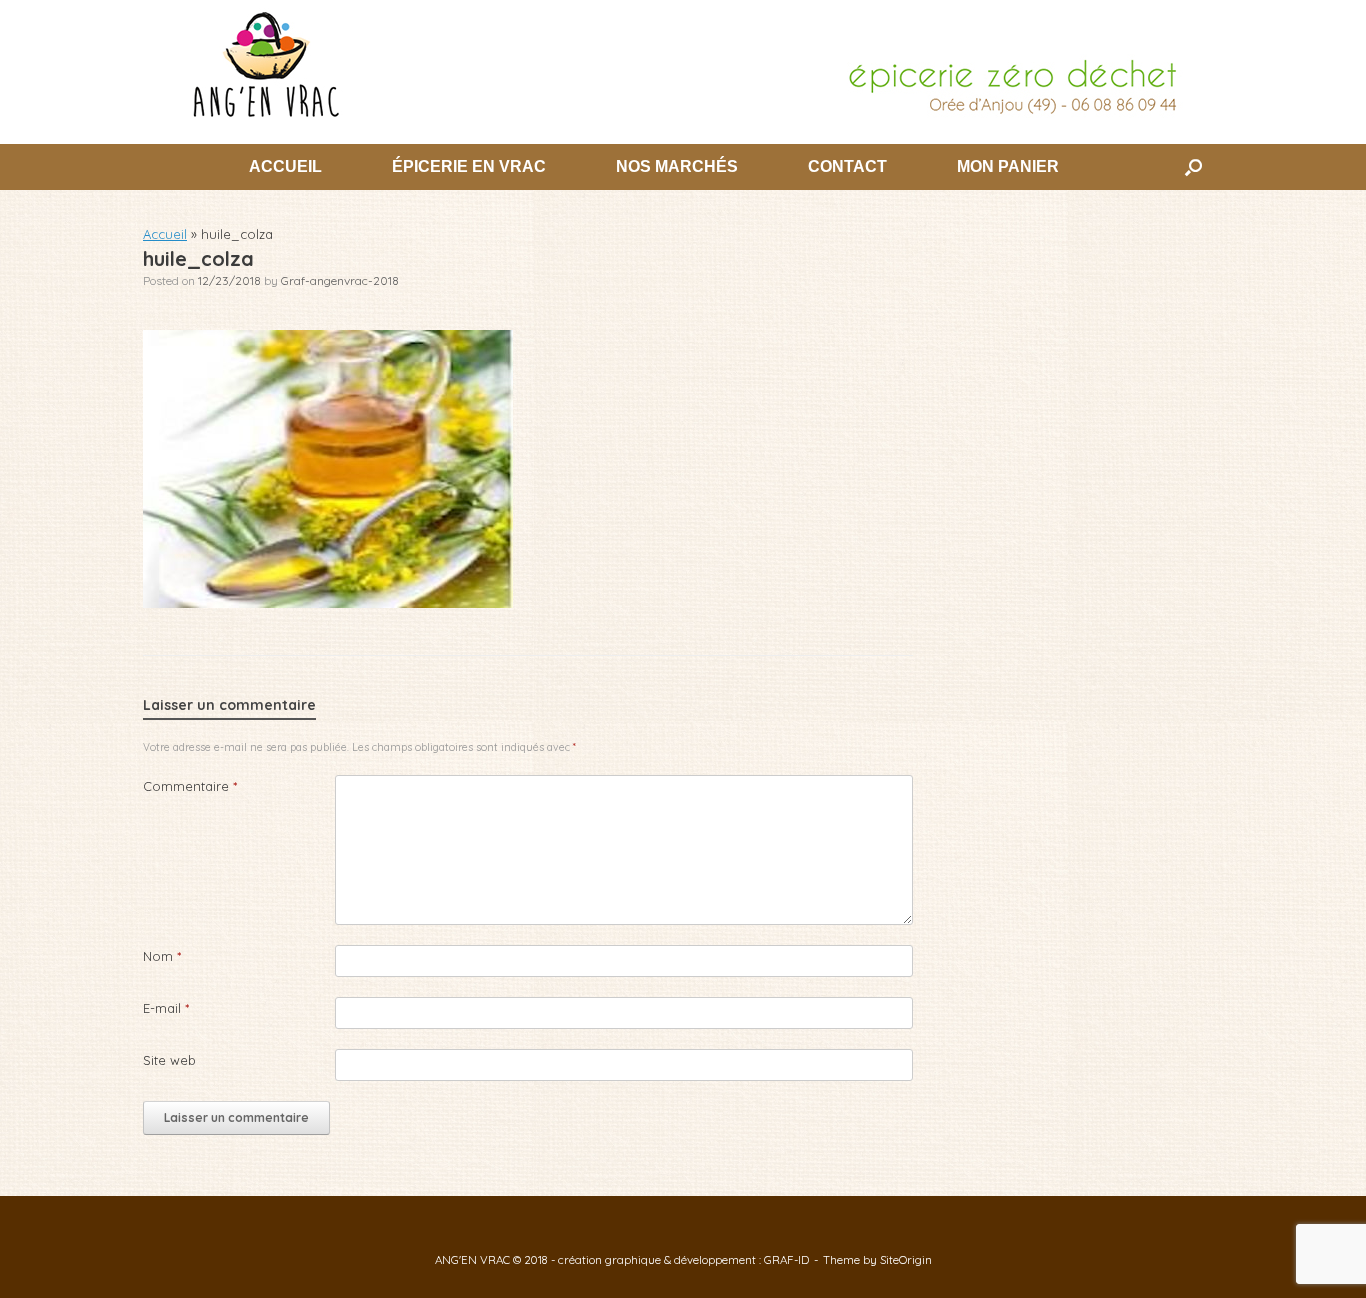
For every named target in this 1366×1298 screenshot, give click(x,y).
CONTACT (847, 166)
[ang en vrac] (683, 64)
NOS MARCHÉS (677, 166)
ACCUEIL (285, 166)
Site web (169, 1060)
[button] (1193, 167)
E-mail (166, 1008)
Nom (162, 956)
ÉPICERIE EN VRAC (469, 166)
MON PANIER (1008, 166)
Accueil (165, 234)
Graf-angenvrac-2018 (340, 280)
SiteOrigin (906, 1259)
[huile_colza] (328, 602)
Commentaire (190, 786)
